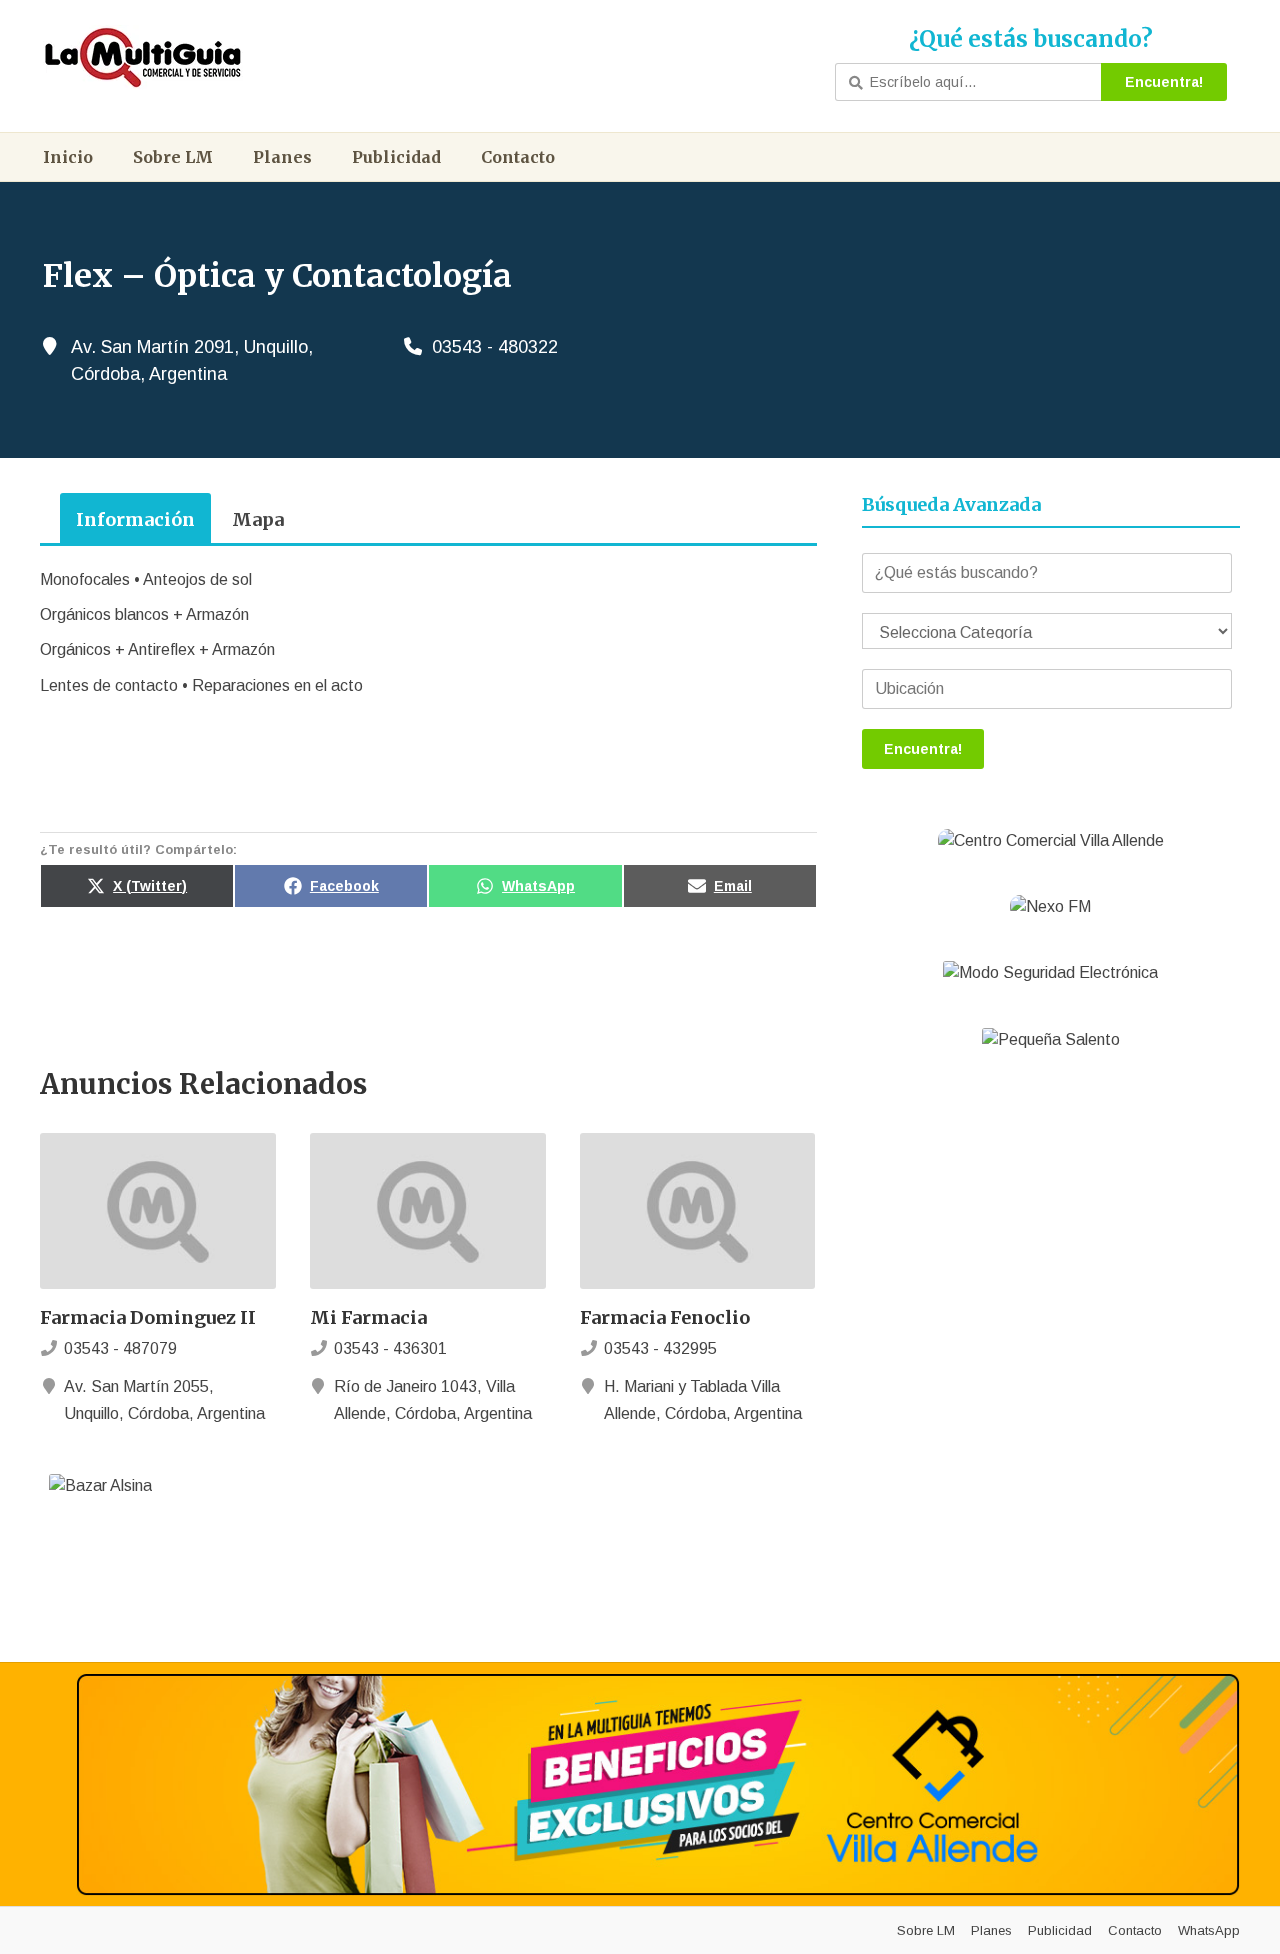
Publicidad (396, 157)
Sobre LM (173, 157)
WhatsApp (1209, 1930)
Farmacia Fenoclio (665, 1317)
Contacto (518, 157)
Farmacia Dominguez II (148, 1317)
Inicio (68, 157)
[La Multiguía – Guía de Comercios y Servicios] (143, 57)
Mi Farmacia (368, 1317)
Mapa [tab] (258, 519)
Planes (282, 157)
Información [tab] (135, 519)
